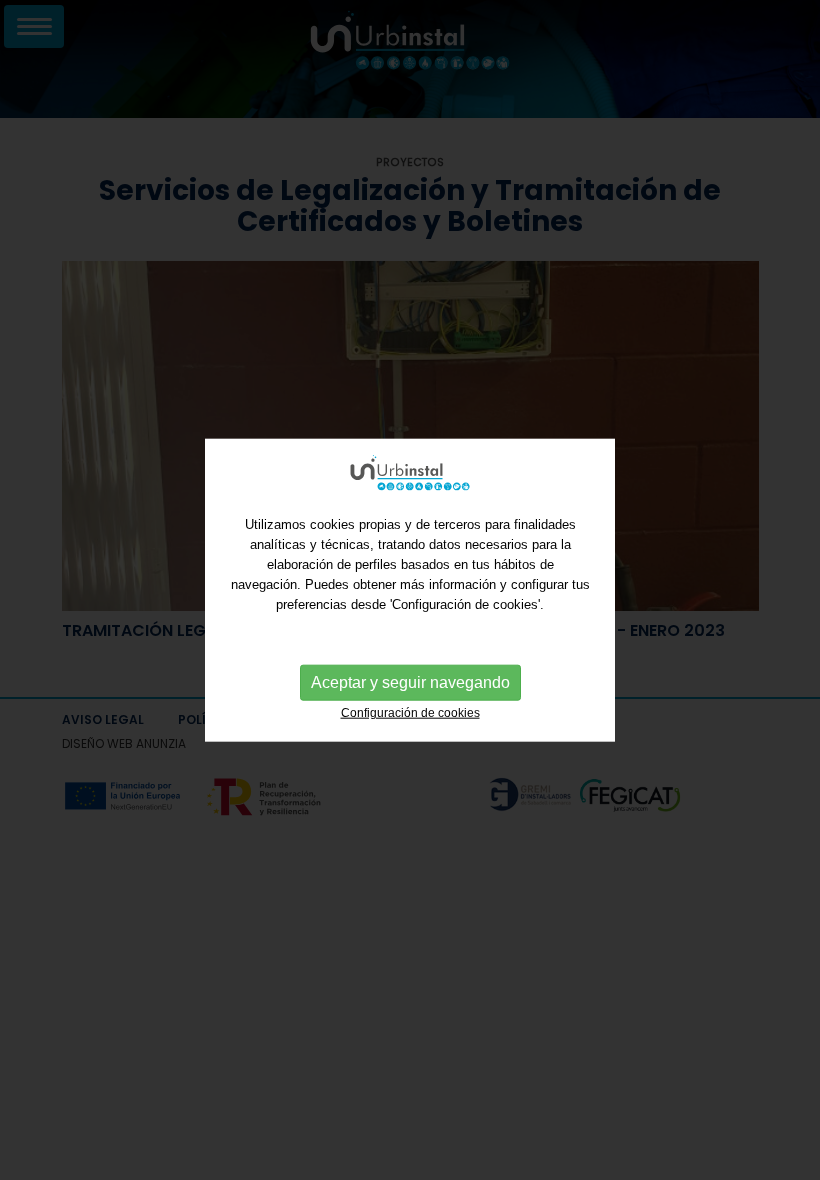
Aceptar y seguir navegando (410, 682)
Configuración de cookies (410, 713)
